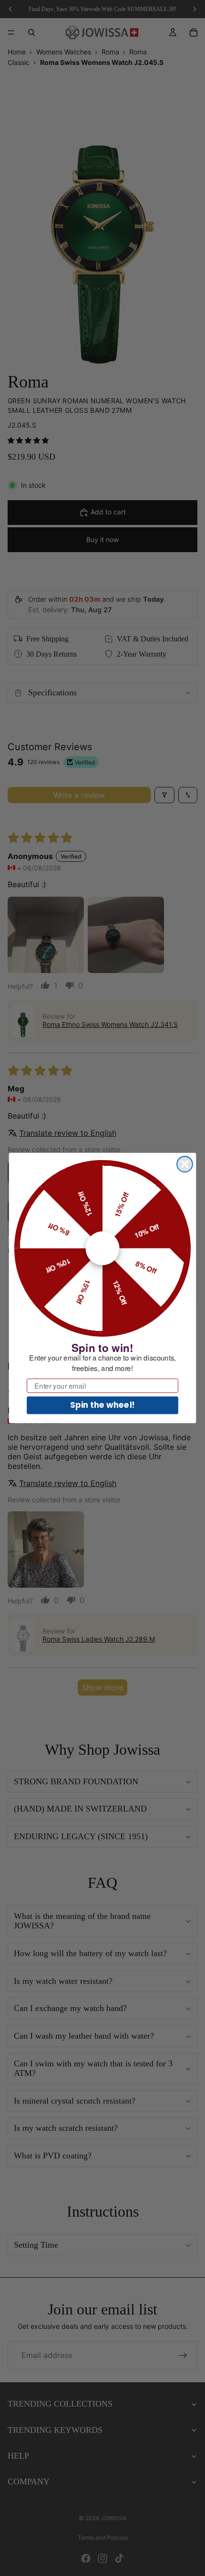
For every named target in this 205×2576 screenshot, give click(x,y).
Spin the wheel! (102, 1405)
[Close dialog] (185, 1164)
